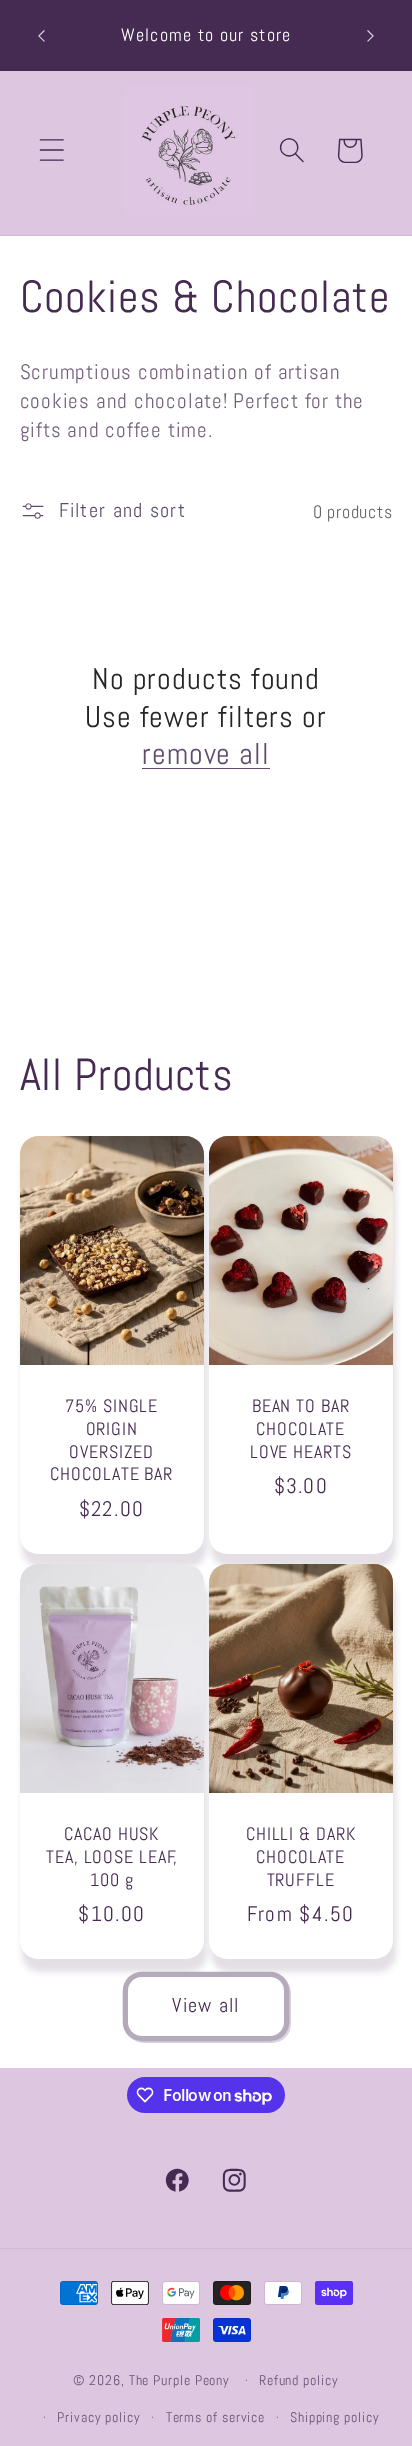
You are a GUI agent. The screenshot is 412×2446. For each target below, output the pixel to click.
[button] (51, 150)
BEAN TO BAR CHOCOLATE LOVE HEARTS (301, 1429)
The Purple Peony (180, 2380)
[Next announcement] (371, 36)
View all (205, 2005)
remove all (206, 754)
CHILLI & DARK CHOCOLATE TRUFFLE (301, 1856)
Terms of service (216, 2417)
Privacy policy (99, 2417)
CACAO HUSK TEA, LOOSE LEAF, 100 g (111, 1856)
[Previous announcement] (42, 36)
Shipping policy (335, 2417)
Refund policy (299, 2380)
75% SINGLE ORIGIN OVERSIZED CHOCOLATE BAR (111, 1441)
